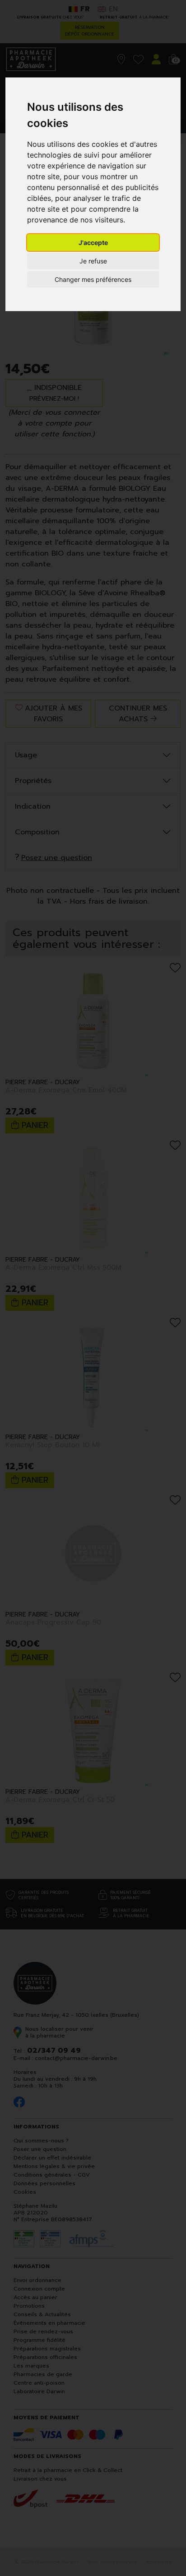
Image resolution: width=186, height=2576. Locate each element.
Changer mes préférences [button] (93, 279)
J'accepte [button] (93, 242)
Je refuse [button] (93, 261)
